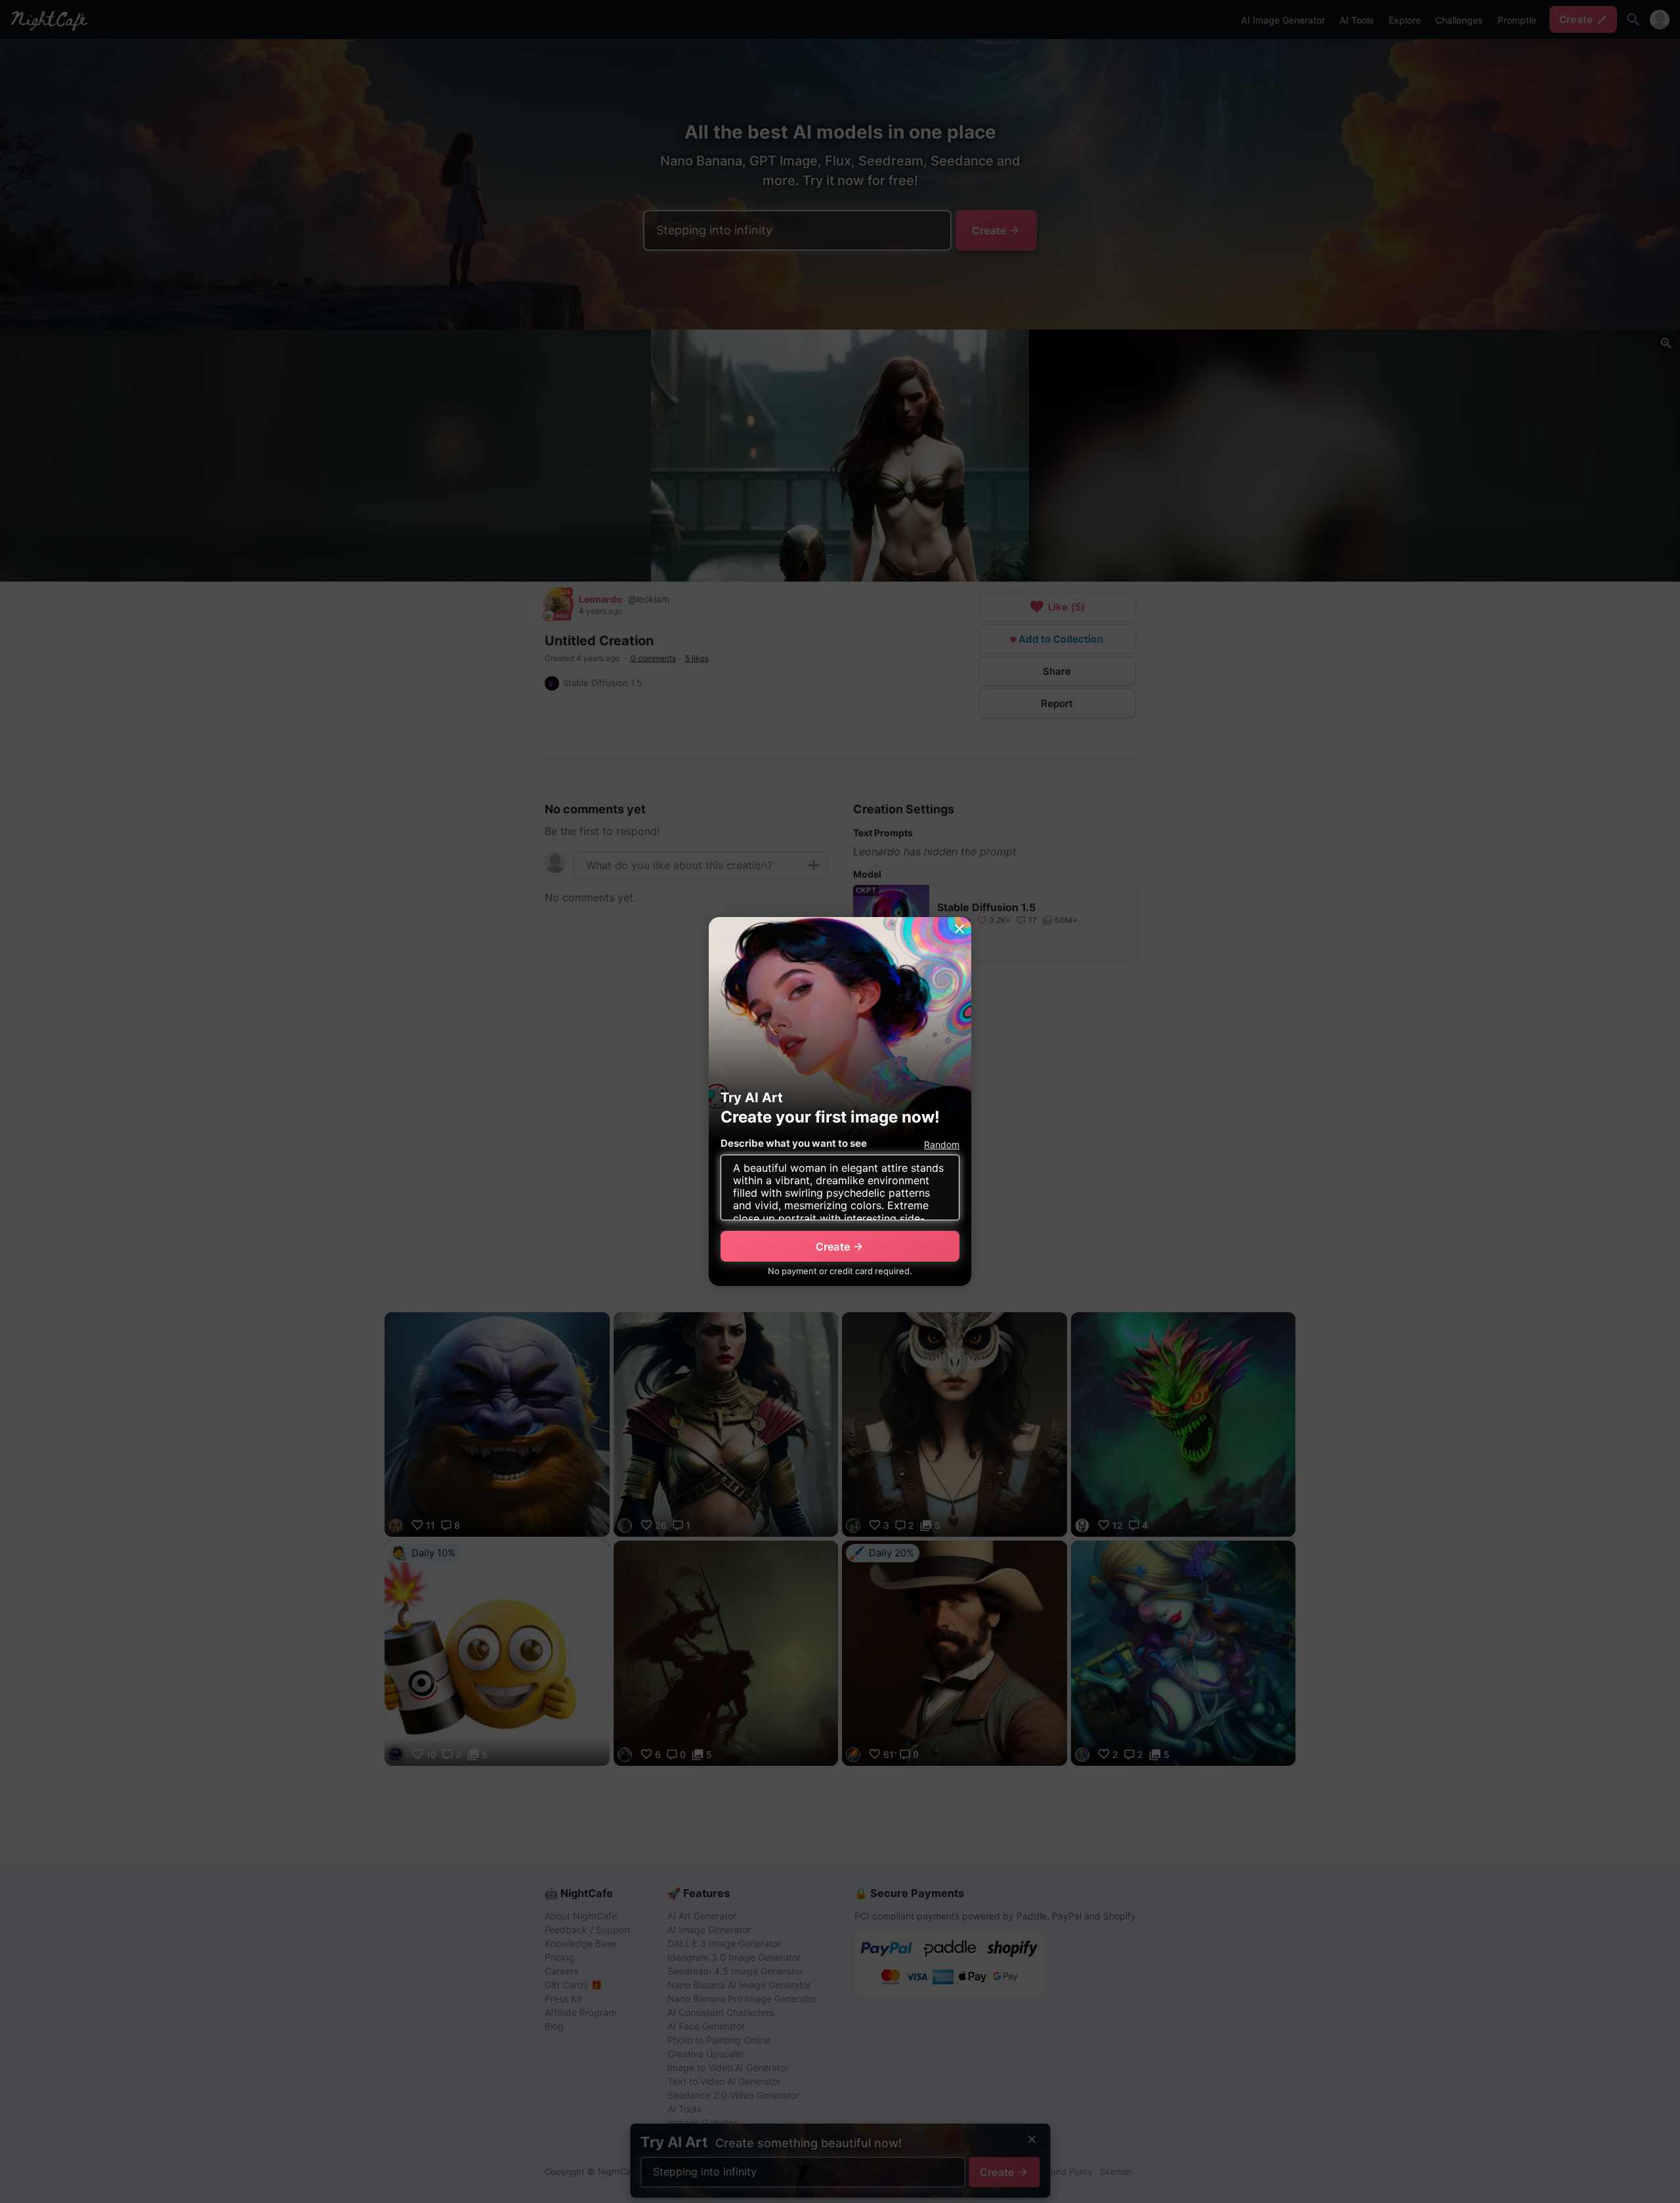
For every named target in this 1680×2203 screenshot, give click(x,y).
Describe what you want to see (794, 1143)
